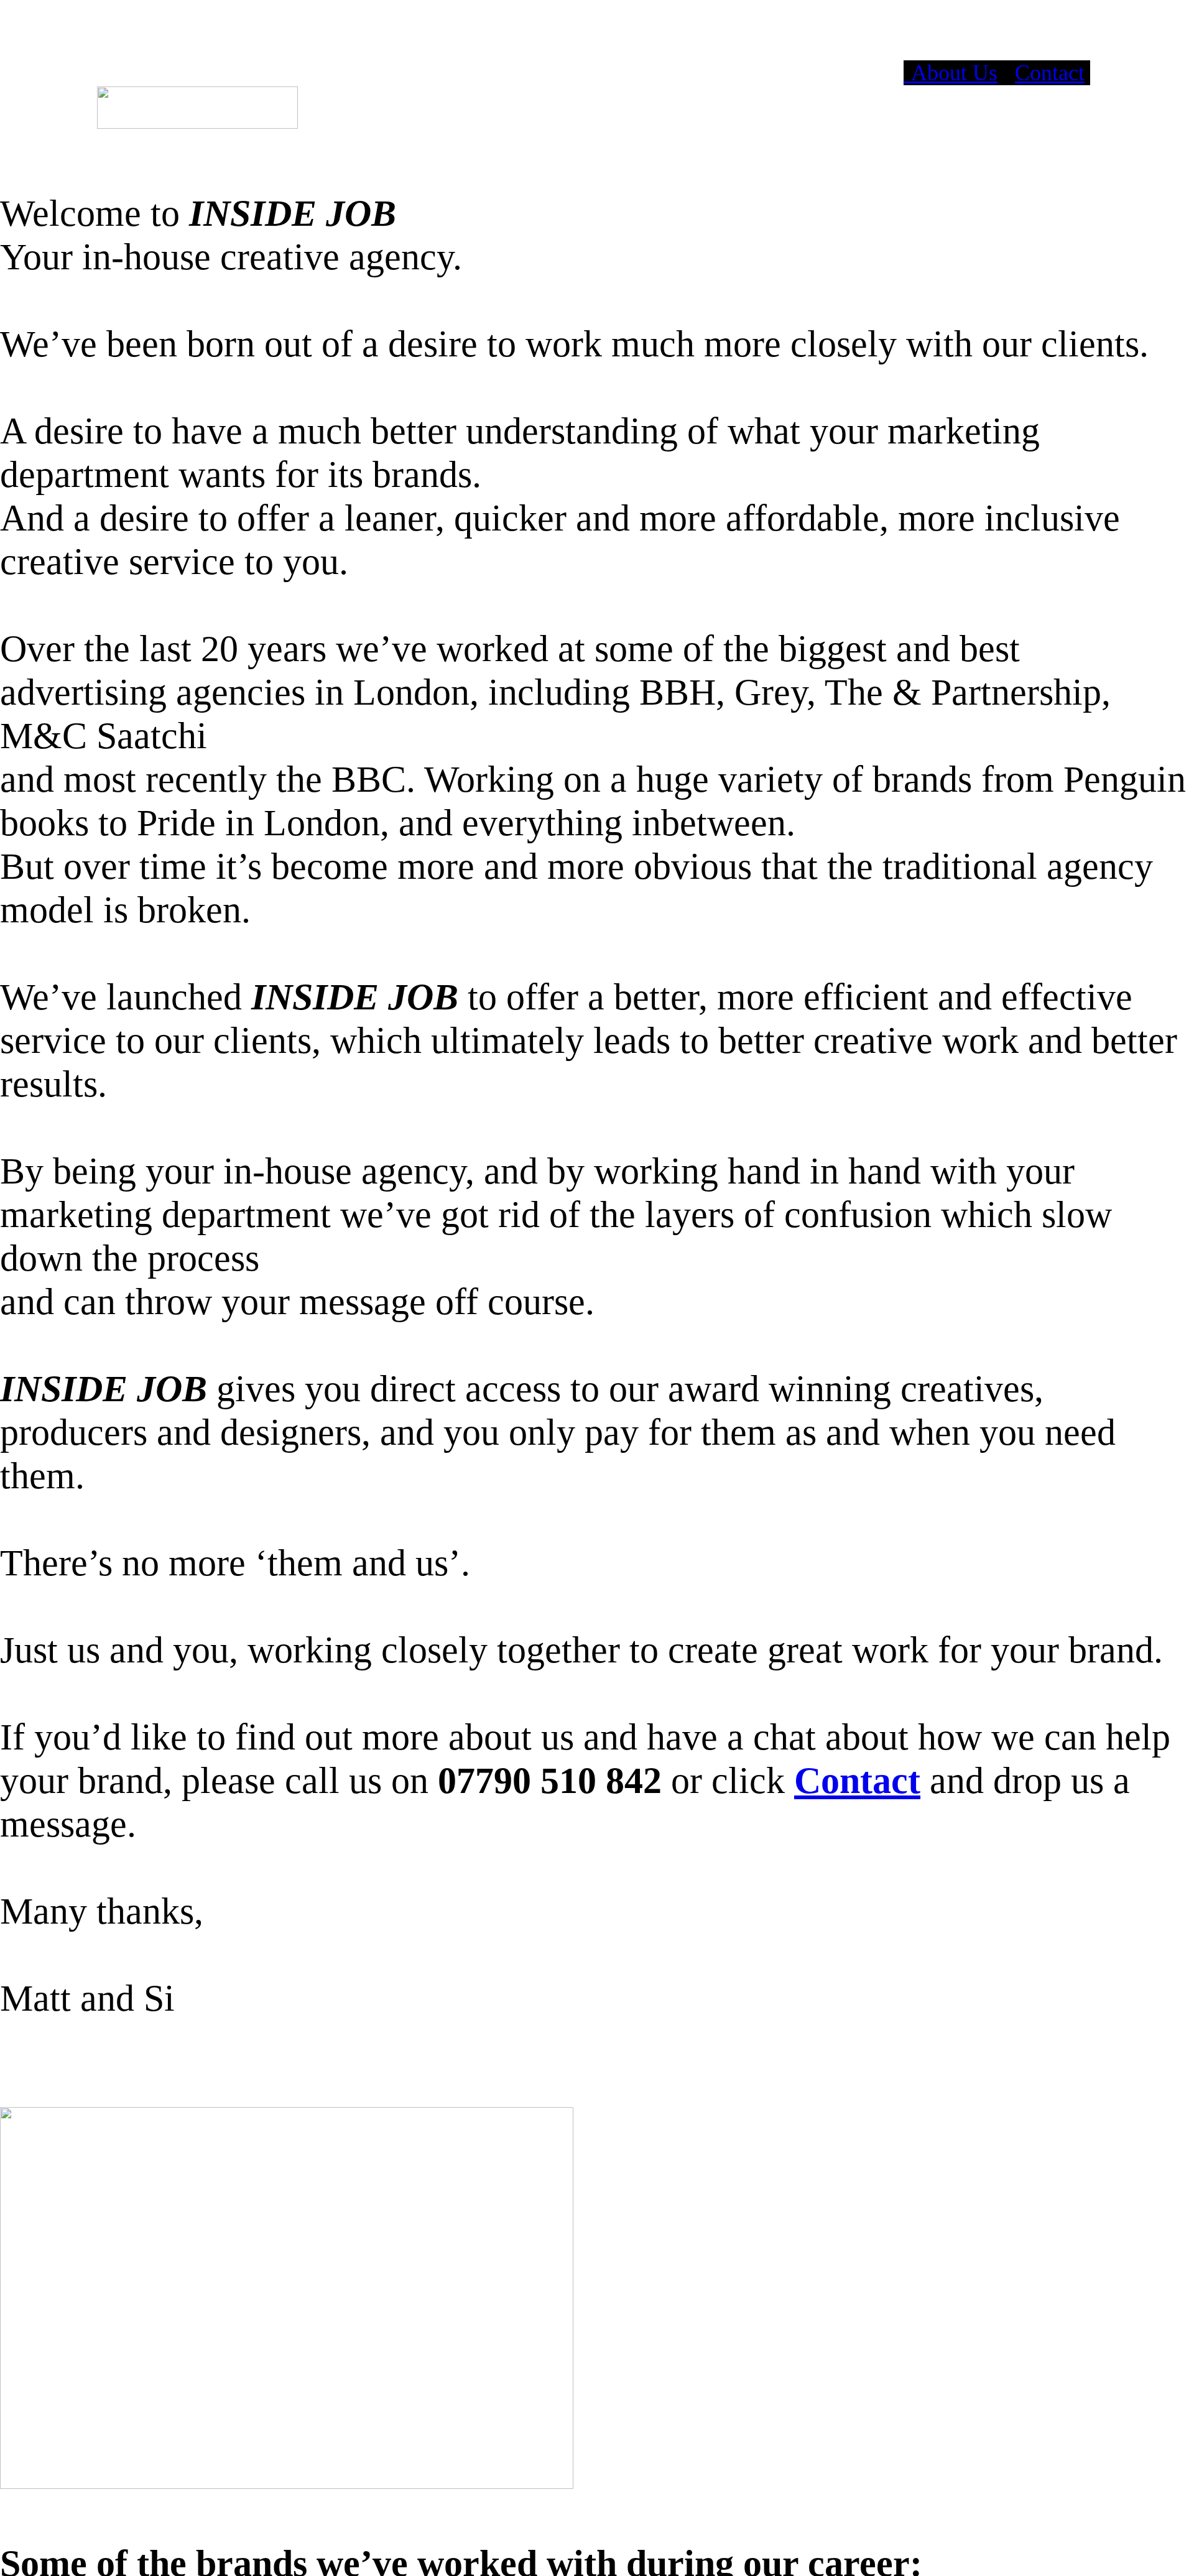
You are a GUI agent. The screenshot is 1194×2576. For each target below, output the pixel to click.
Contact (1050, 73)
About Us (951, 73)
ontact (871, 1780)
